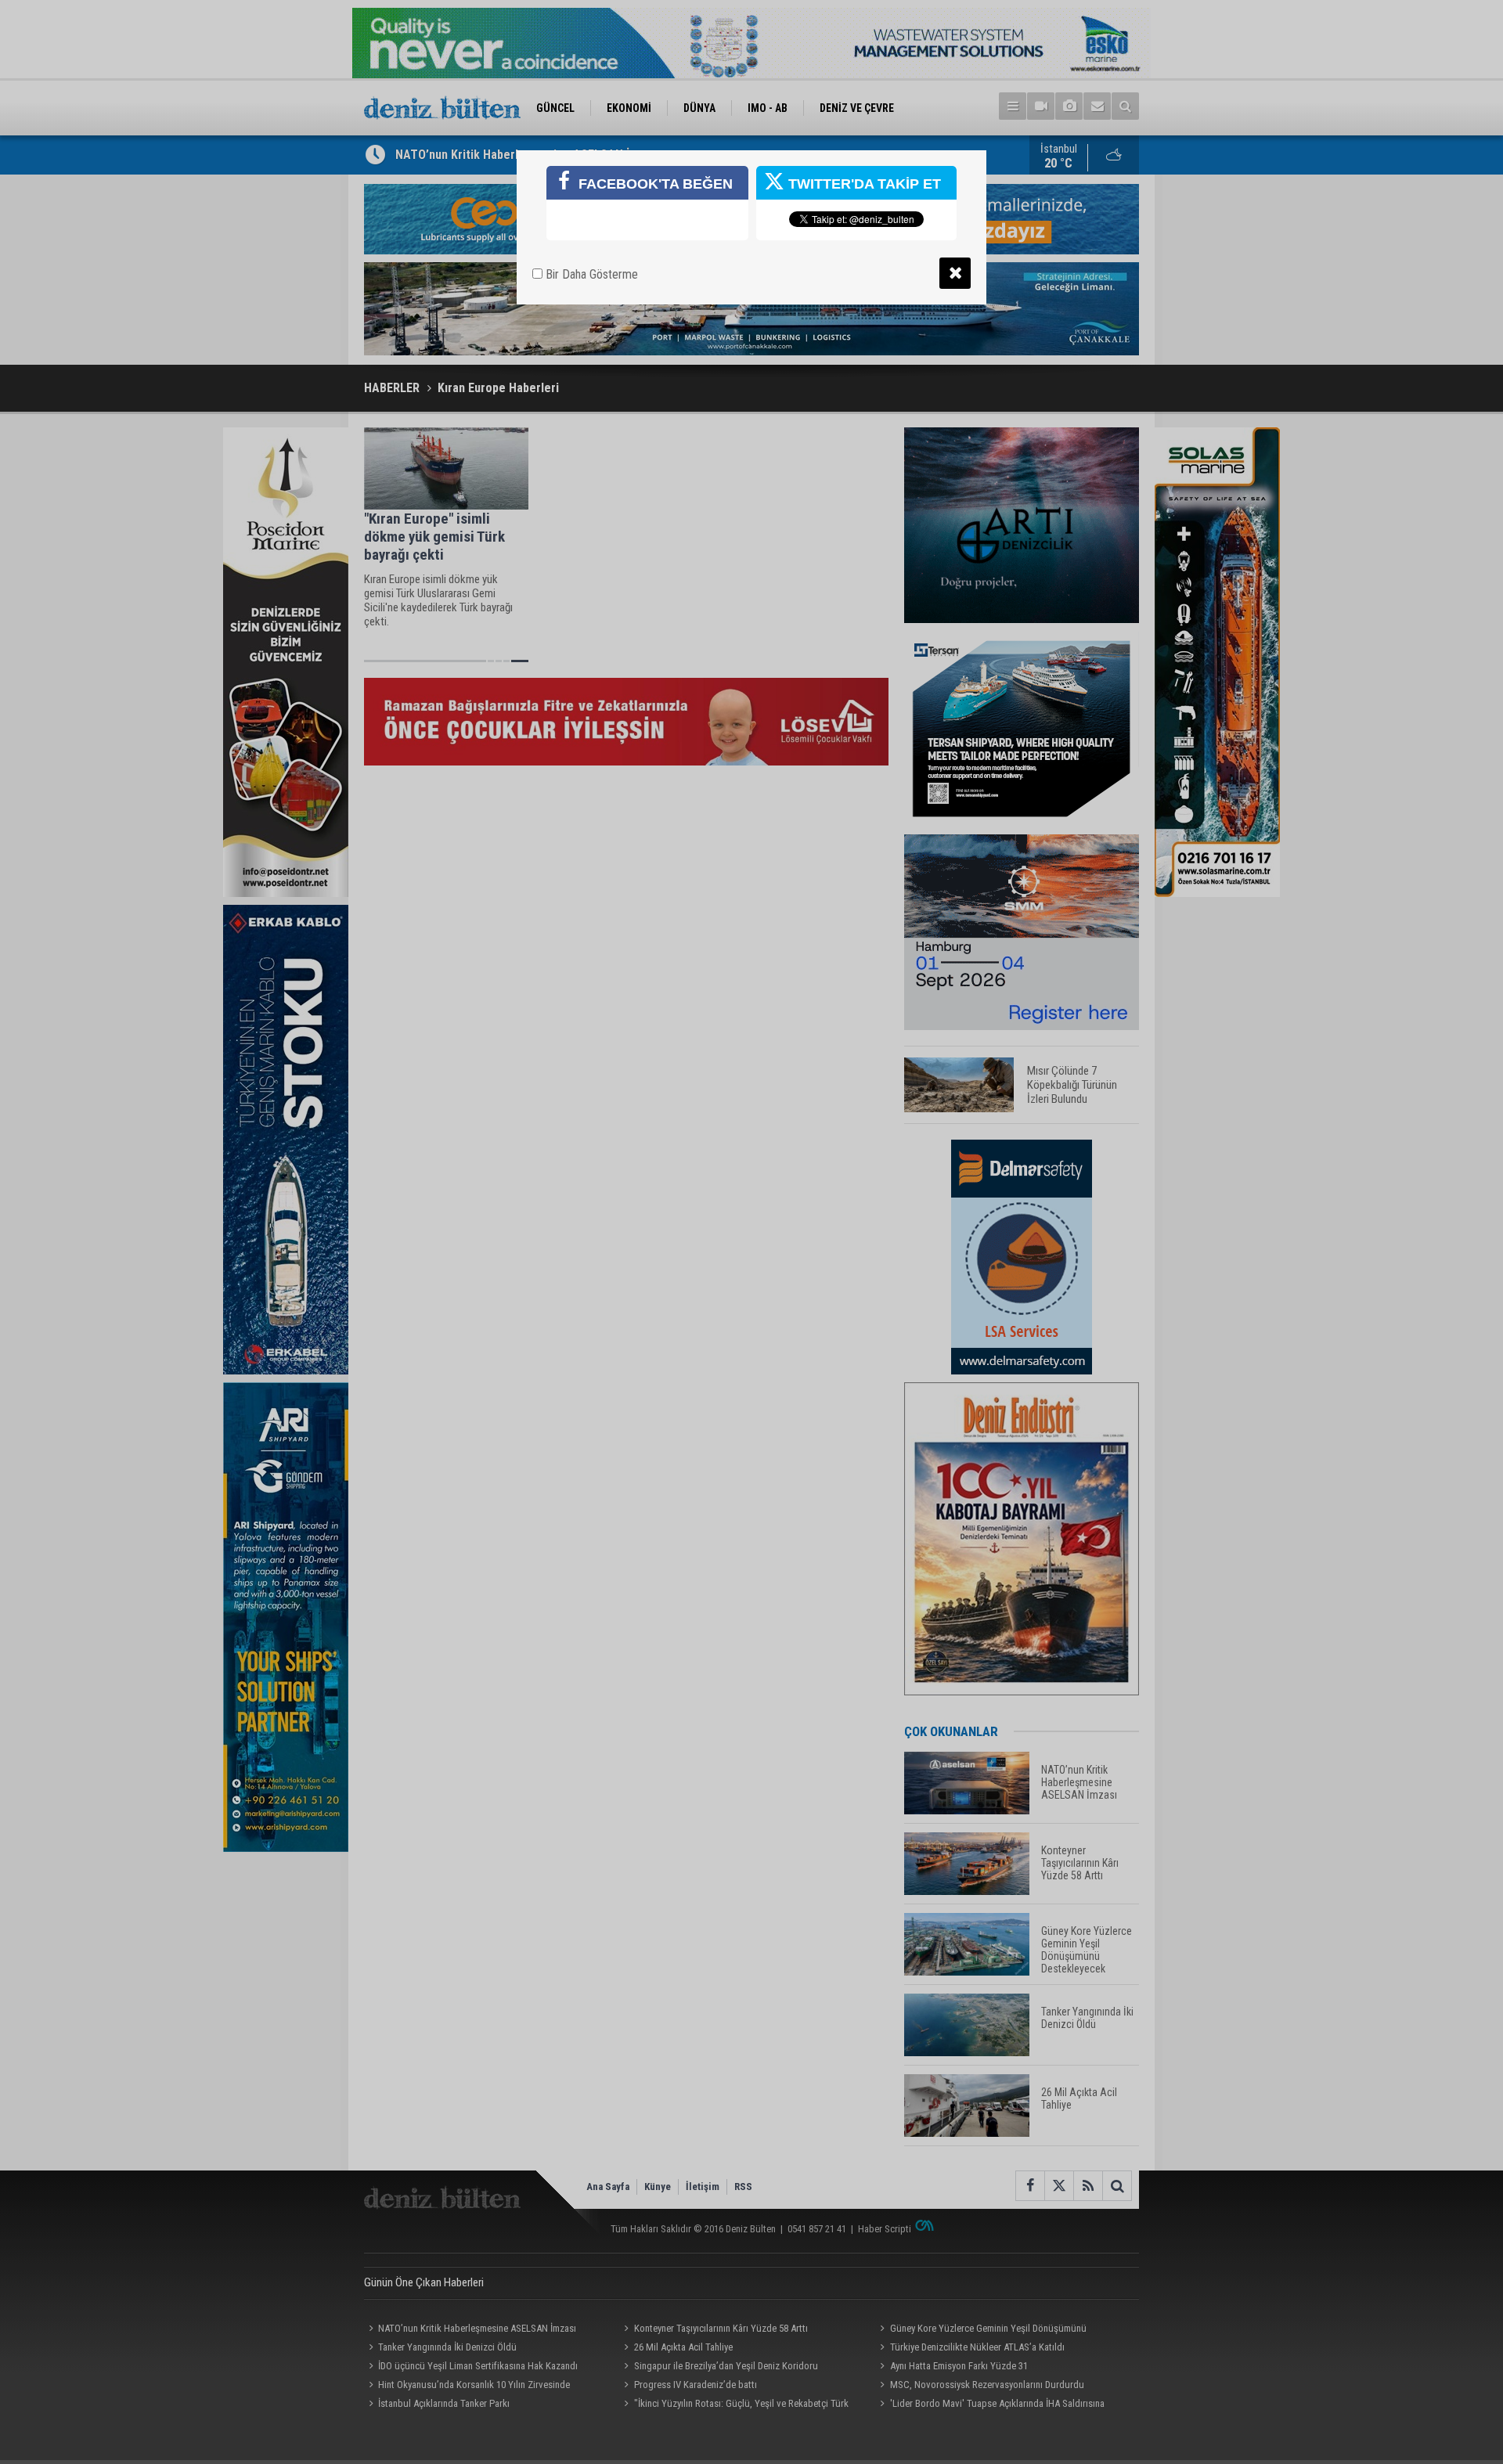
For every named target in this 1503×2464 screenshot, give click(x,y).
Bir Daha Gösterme (590, 274)
